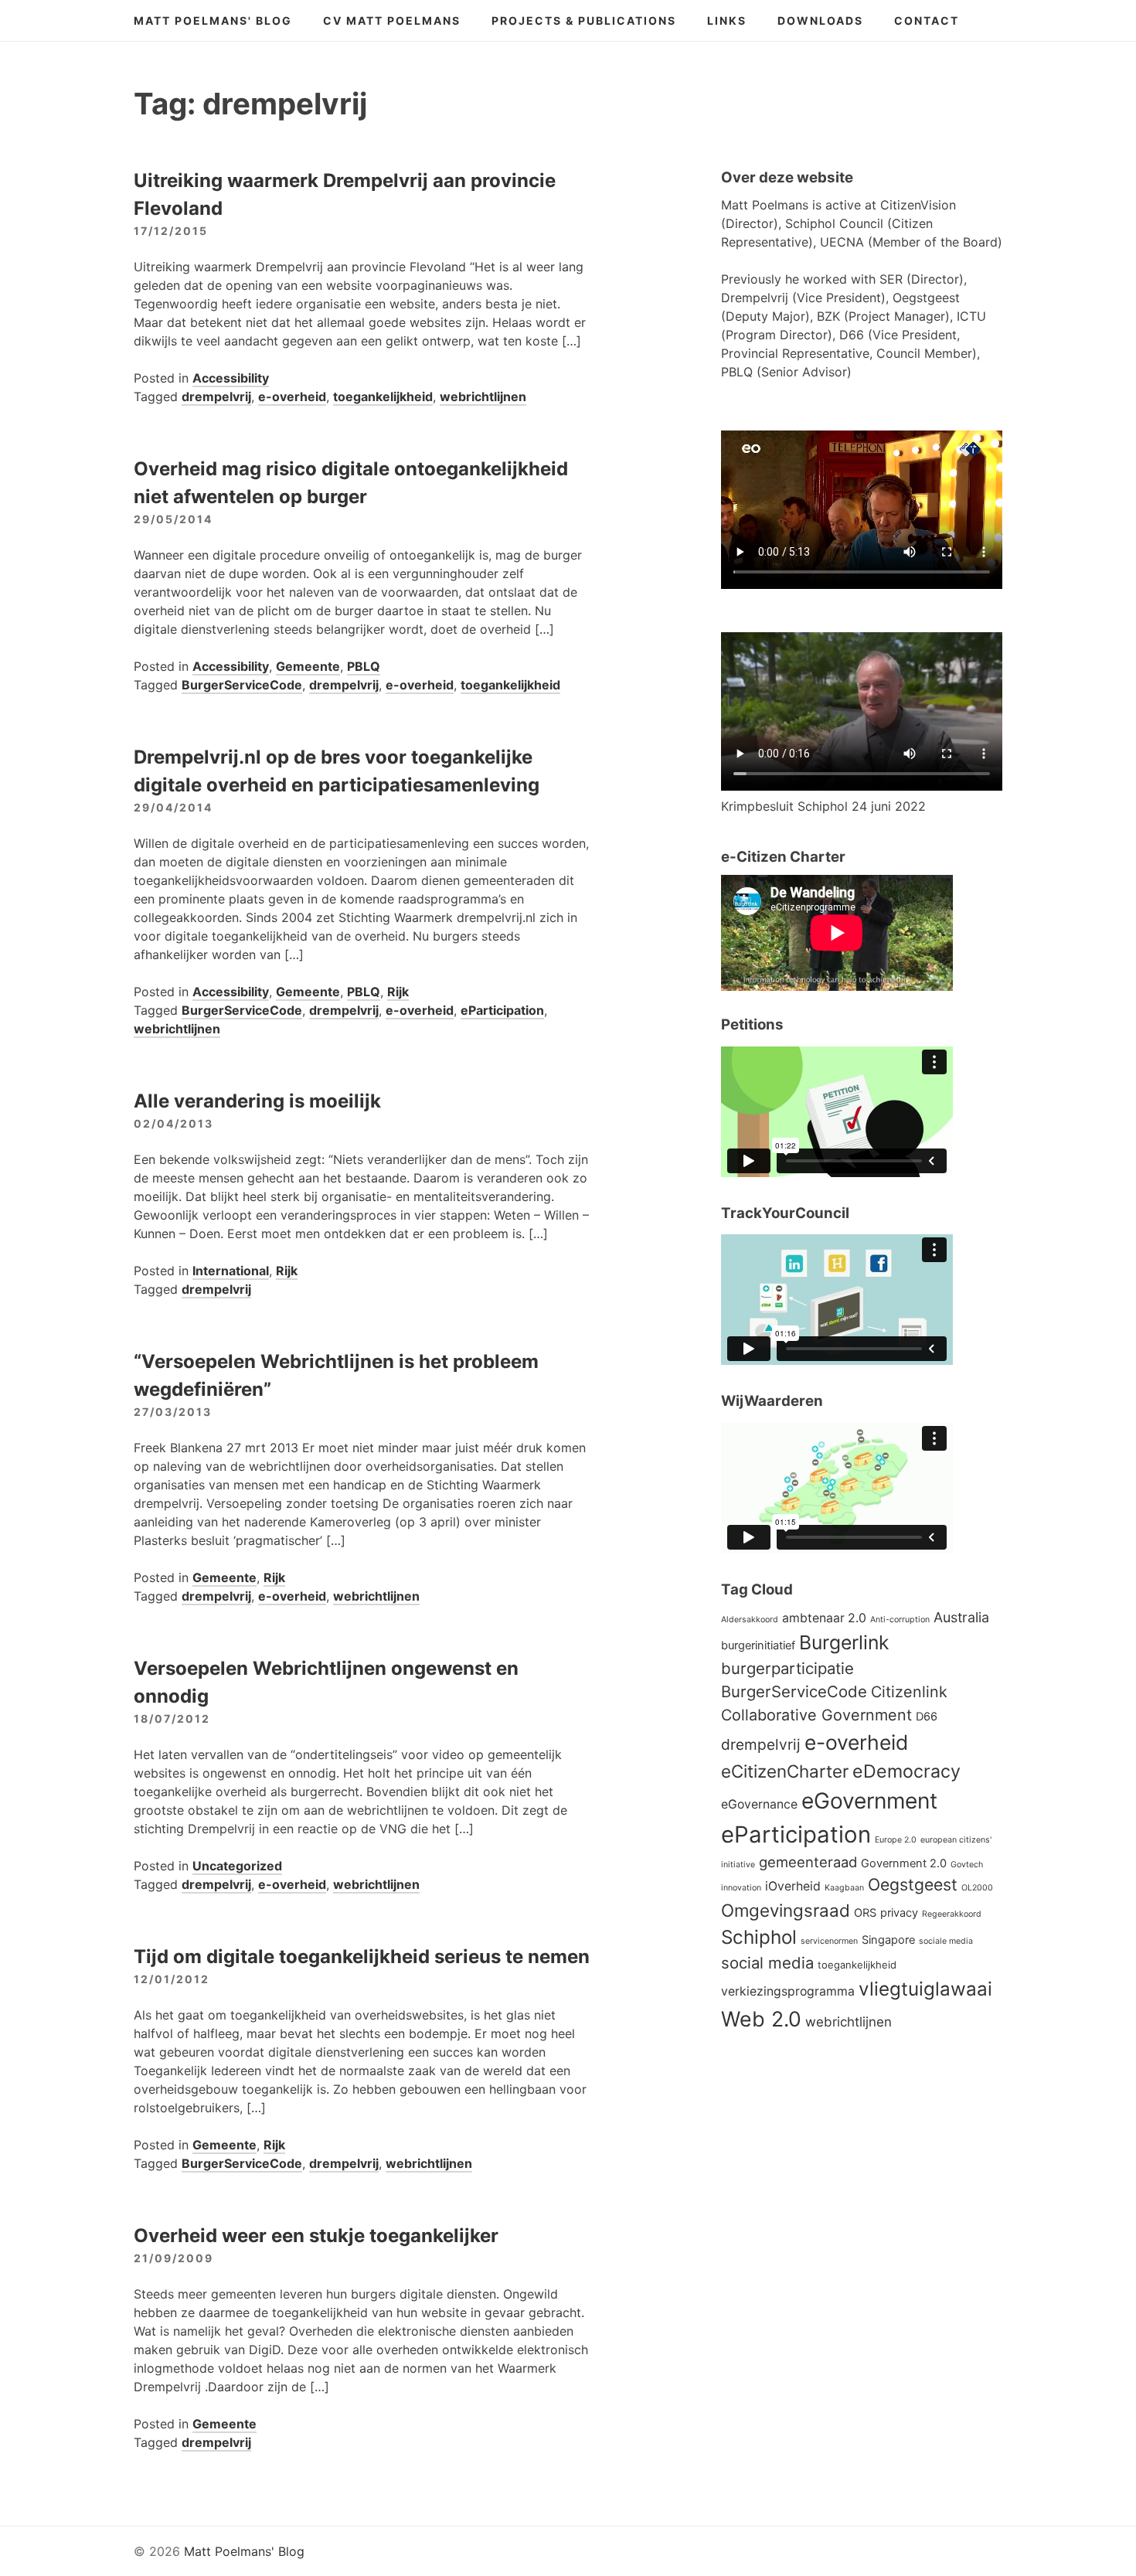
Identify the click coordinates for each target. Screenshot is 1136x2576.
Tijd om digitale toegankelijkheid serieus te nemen (362, 1957)
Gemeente (308, 666)
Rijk (398, 992)
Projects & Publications (584, 20)
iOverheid (793, 1886)
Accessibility (231, 378)
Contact (927, 20)
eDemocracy (906, 1771)
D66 (927, 1717)
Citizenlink (909, 1692)
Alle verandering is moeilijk (257, 1101)
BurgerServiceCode (242, 685)
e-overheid (292, 396)
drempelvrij (216, 396)
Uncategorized (237, 1866)
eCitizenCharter (785, 1771)
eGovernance (759, 1804)
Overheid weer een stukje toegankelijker (316, 2236)
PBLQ (364, 666)
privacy (899, 1913)
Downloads (820, 20)
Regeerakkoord (952, 1914)
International (231, 1271)
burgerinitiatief (758, 1645)
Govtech (967, 1865)
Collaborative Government (816, 1715)
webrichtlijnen (483, 396)
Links (727, 20)
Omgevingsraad (786, 1910)
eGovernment (869, 1801)
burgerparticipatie (787, 1668)
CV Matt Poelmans (392, 20)
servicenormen (829, 1941)
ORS (865, 1913)
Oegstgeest (913, 1884)
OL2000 (977, 1888)
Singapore (888, 1940)
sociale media (946, 1941)
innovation (741, 1888)
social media (767, 1963)
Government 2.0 (904, 1863)
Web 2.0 (761, 2019)
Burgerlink (844, 1642)
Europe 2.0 (896, 1840)
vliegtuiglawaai (925, 1989)
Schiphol (759, 1937)
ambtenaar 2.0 (824, 1618)
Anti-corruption (900, 1620)
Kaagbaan (844, 1888)
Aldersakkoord (750, 1620)
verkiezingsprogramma (788, 1991)
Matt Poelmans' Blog (213, 20)
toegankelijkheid (383, 396)
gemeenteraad (808, 1862)
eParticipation (502, 1010)
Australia (961, 1617)
